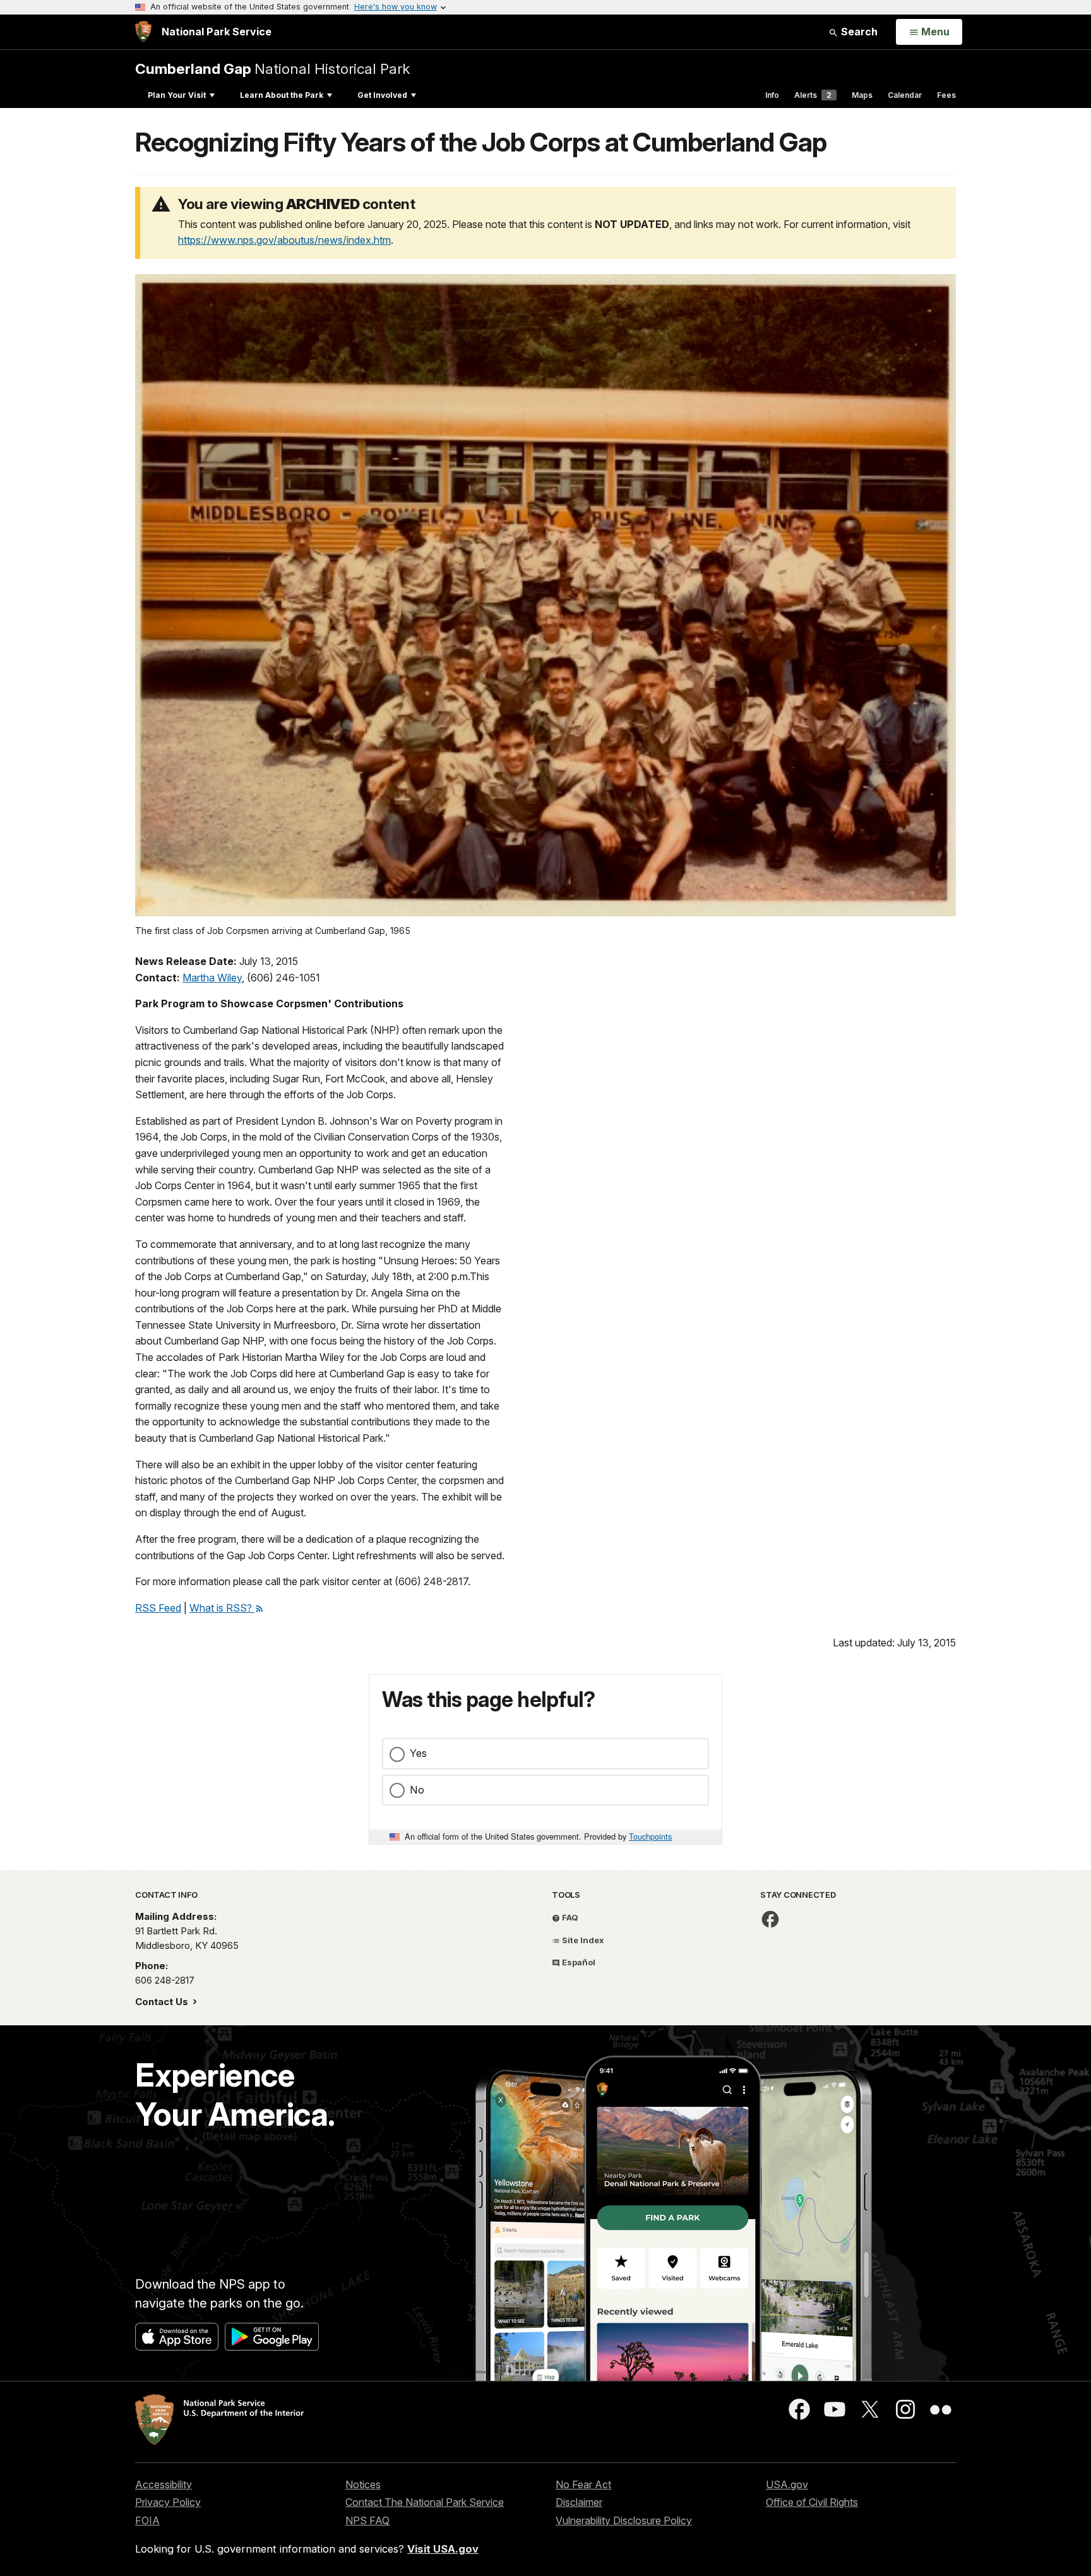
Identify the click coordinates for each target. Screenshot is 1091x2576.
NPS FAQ (367, 2520)
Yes (418, 1753)
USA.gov (787, 2484)
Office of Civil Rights (812, 2502)
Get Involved (382, 95)
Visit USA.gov (443, 2549)
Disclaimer (579, 2502)
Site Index (582, 1940)
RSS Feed (158, 1608)
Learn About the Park (282, 95)
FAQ (569, 1917)
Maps (862, 95)
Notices (363, 2484)
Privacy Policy (168, 2502)
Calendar (905, 95)
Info (772, 95)
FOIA (147, 2520)
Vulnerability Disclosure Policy (624, 2520)
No (417, 1790)
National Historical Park (272, 69)
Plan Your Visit (177, 95)
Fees (946, 95)
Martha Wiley (212, 978)
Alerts (813, 95)
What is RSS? (222, 1608)
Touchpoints (650, 1836)
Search (858, 32)
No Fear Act (583, 2484)
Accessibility (164, 2484)
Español (578, 1962)
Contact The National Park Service (425, 2502)
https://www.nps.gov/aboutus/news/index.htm (284, 240)
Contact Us (163, 2002)
